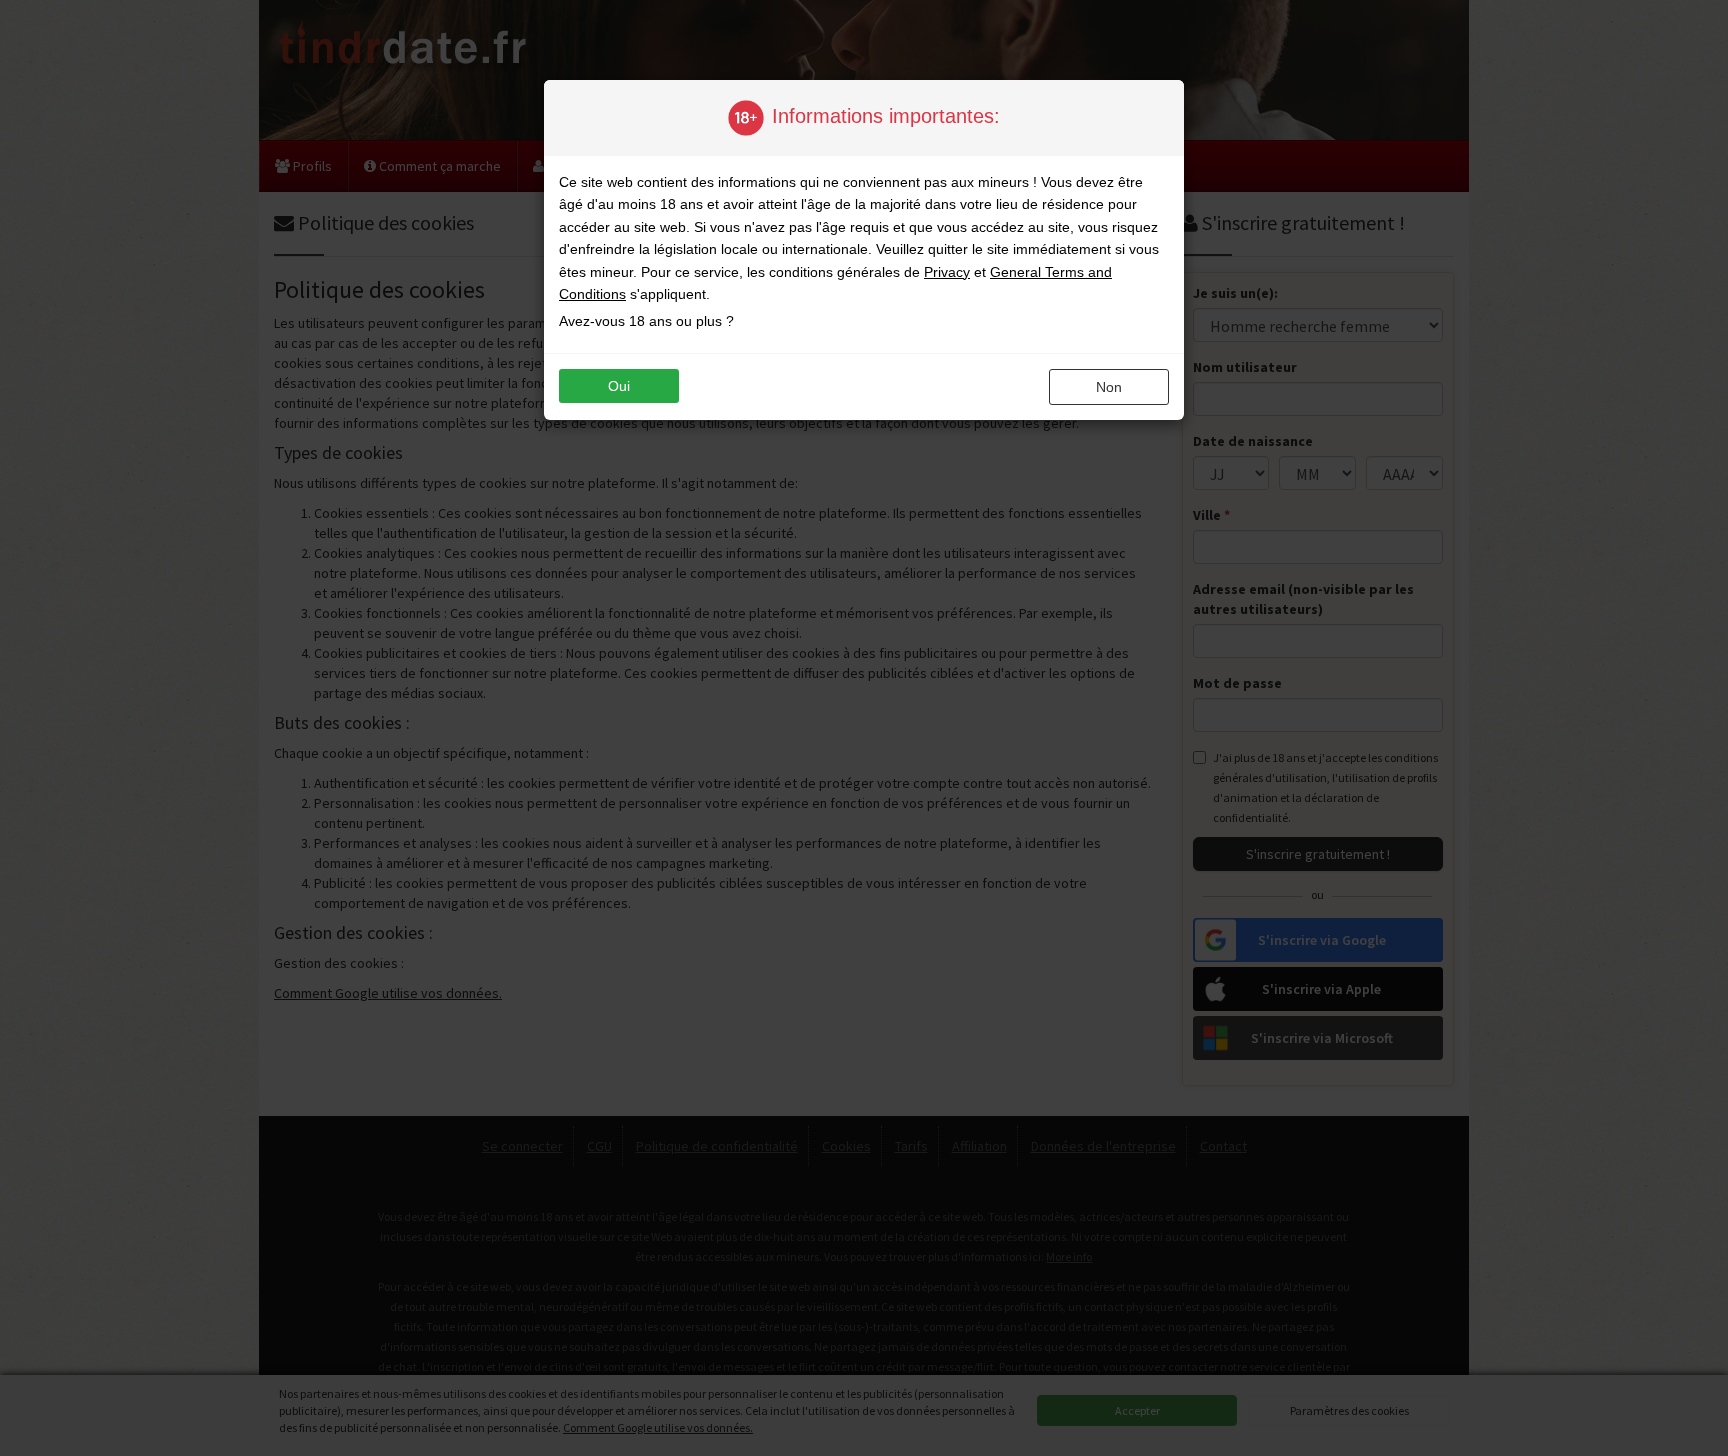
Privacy (947, 272)
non (1109, 387)
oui (619, 386)
